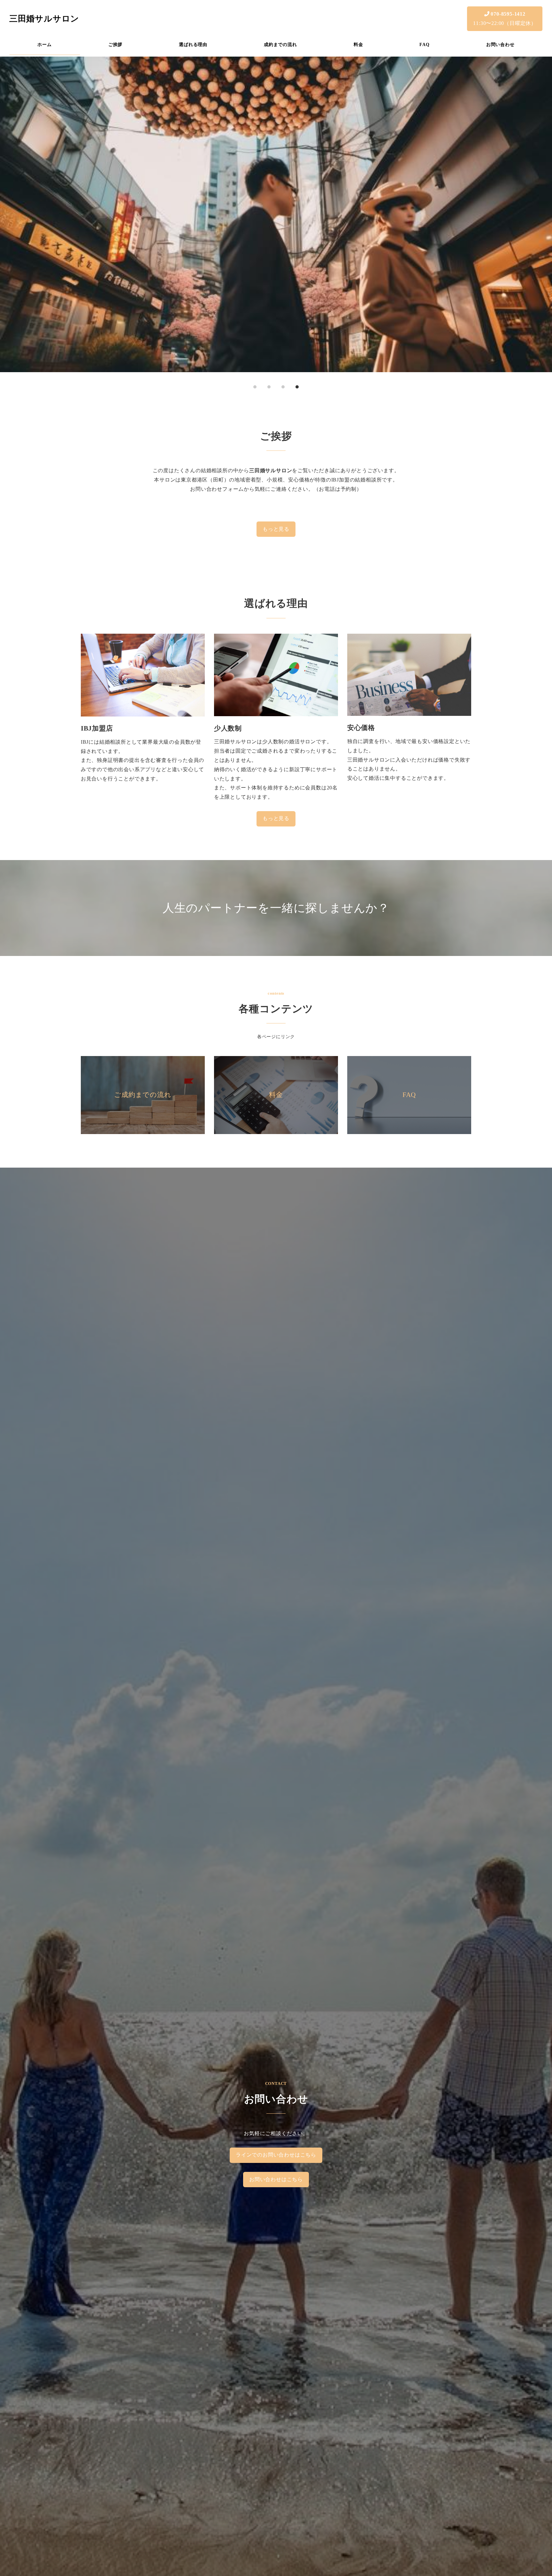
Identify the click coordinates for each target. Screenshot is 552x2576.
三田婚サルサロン (44, 19)
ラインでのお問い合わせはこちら (276, 2155)
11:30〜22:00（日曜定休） (505, 19)
